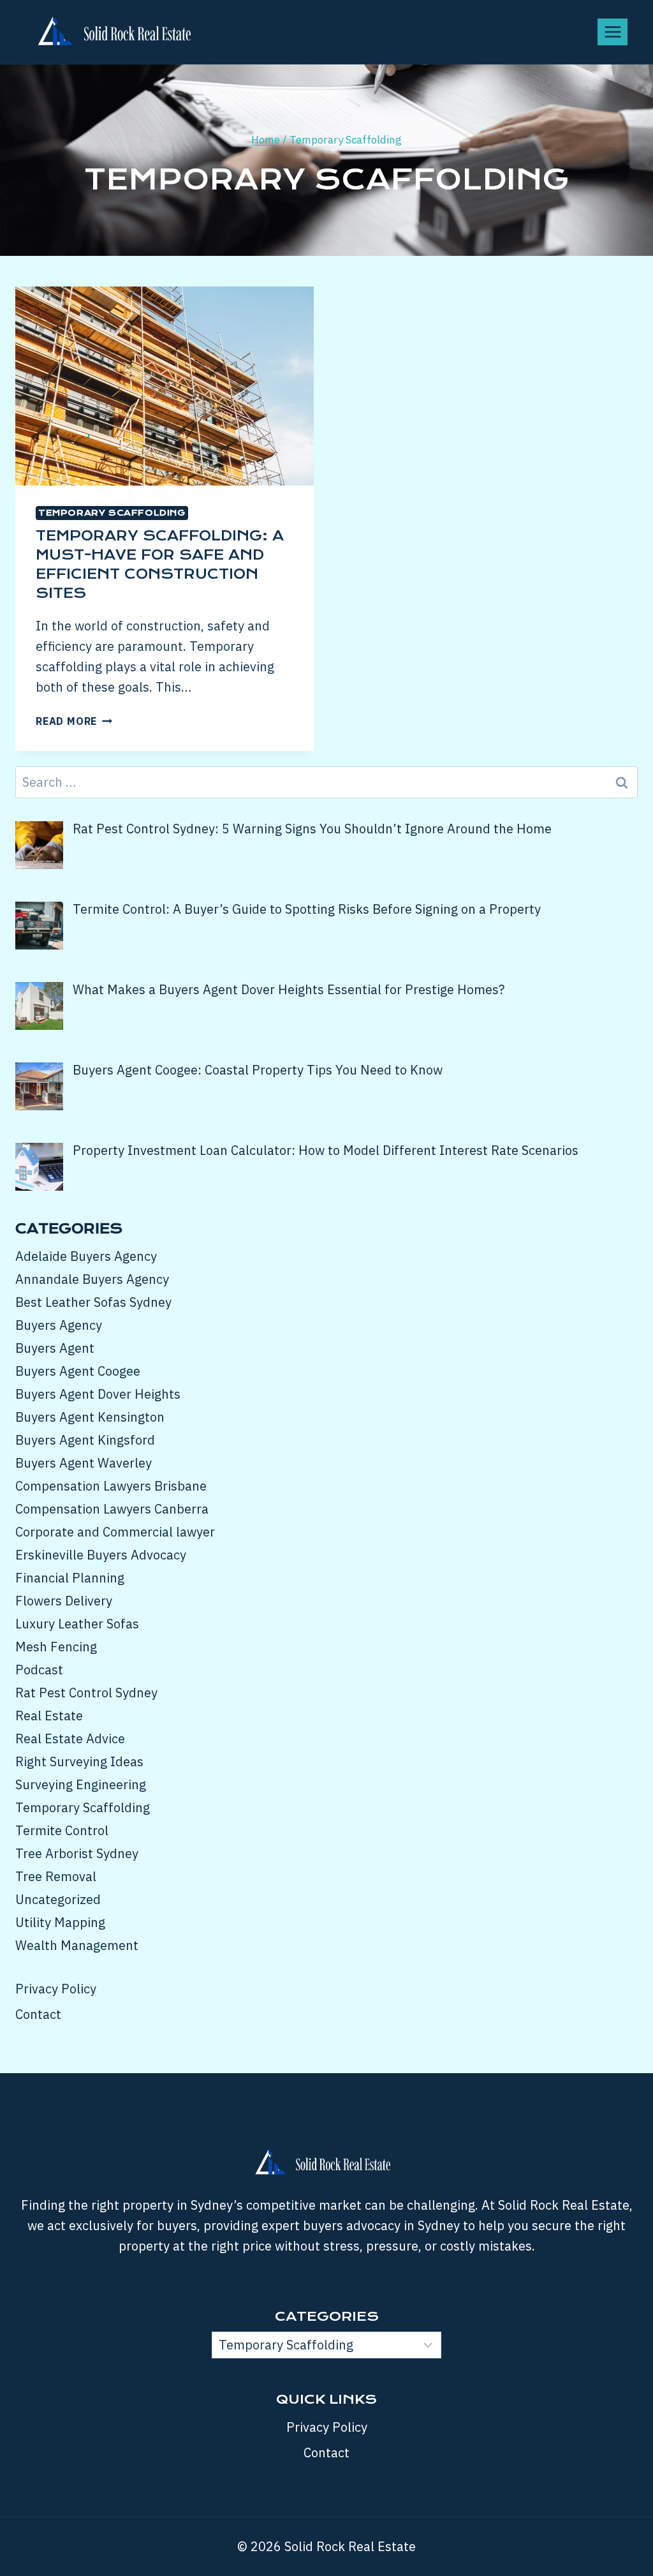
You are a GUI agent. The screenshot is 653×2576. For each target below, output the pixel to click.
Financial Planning (70, 1578)
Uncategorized (58, 1899)
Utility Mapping (60, 1922)
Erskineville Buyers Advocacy (101, 1555)
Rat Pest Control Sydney (86, 1693)
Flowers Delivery (64, 1601)
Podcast (39, 1670)
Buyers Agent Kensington (90, 1417)
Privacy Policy (56, 1989)
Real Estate (49, 1716)
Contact (38, 2014)
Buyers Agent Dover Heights (98, 1394)
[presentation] (165, 386)
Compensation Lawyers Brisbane (111, 1486)
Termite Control (62, 1830)
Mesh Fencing (56, 1647)
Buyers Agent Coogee (78, 1371)
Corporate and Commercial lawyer (115, 1532)
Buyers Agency (59, 1325)
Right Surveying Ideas (79, 1761)
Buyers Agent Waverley (84, 1463)
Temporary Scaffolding (112, 513)
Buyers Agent (55, 1348)
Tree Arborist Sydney (77, 1853)
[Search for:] (326, 782)
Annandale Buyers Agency (92, 1279)
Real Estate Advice (70, 1738)
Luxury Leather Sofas (77, 1624)
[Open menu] (613, 32)
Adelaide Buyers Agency (86, 1256)
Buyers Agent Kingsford (85, 1440)
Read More (74, 721)
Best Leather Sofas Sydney (93, 1302)
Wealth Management (77, 1945)
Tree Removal (56, 1876)
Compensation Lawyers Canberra (112, 1509)
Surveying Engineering (81, 1784)
